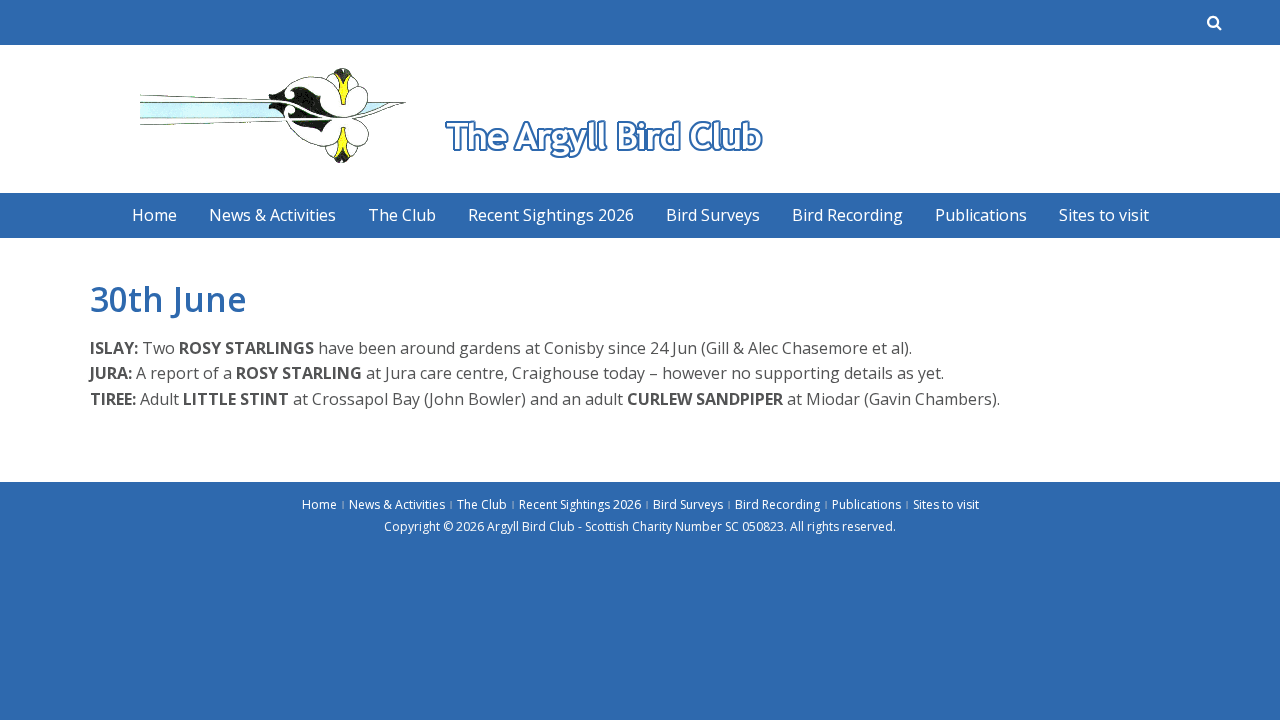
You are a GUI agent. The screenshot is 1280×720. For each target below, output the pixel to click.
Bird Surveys (713, 215)
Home (154, 215)
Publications (981, 215)
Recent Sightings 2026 (551, 215)
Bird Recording (847, 215)
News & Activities (272, 215)
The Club (402, 215)
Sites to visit (1104, 215)
